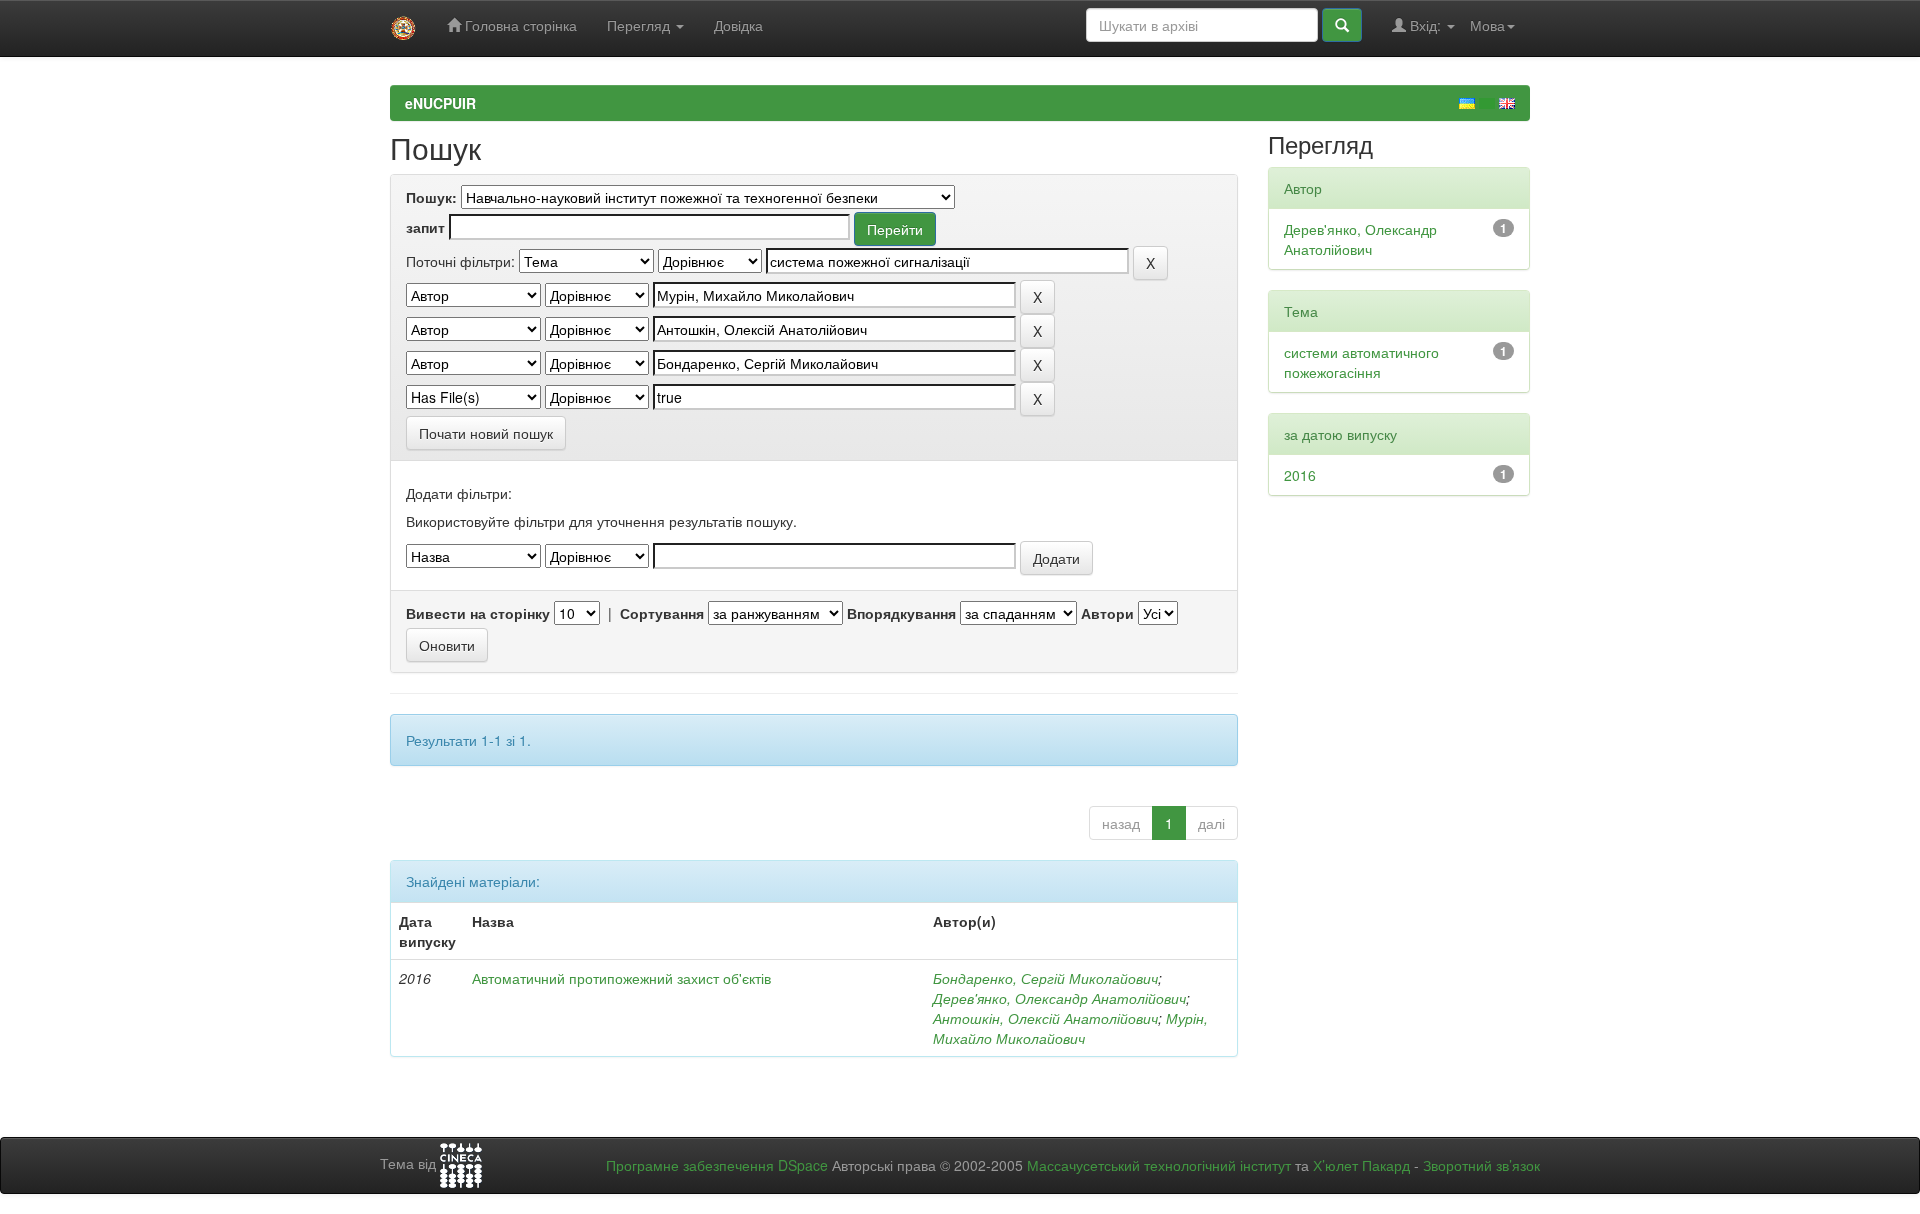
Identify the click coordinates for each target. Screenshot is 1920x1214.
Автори (1107, 613)
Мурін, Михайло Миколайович (1070, 1028)
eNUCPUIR (440, 103)
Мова (1487, 25)
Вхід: (1425, 25)
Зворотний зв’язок (1481, 1165)
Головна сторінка (519, 25)
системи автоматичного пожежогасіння (1361, 362)
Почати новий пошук (486, 433)
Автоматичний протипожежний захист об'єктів (621, 978)
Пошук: (431, 197)
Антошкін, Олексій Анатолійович (1045, 1018)
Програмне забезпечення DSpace (717, 1165)
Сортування (662, 613)
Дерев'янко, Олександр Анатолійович (1059, 998)
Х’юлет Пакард (1361, 1165)
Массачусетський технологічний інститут (1159, 1165)
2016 (1300, 475)
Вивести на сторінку (478, 613)
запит (425, 227)
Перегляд (640, 25)
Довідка (738, 25)
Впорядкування (901, 613)
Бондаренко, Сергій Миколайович (1045, 978)
